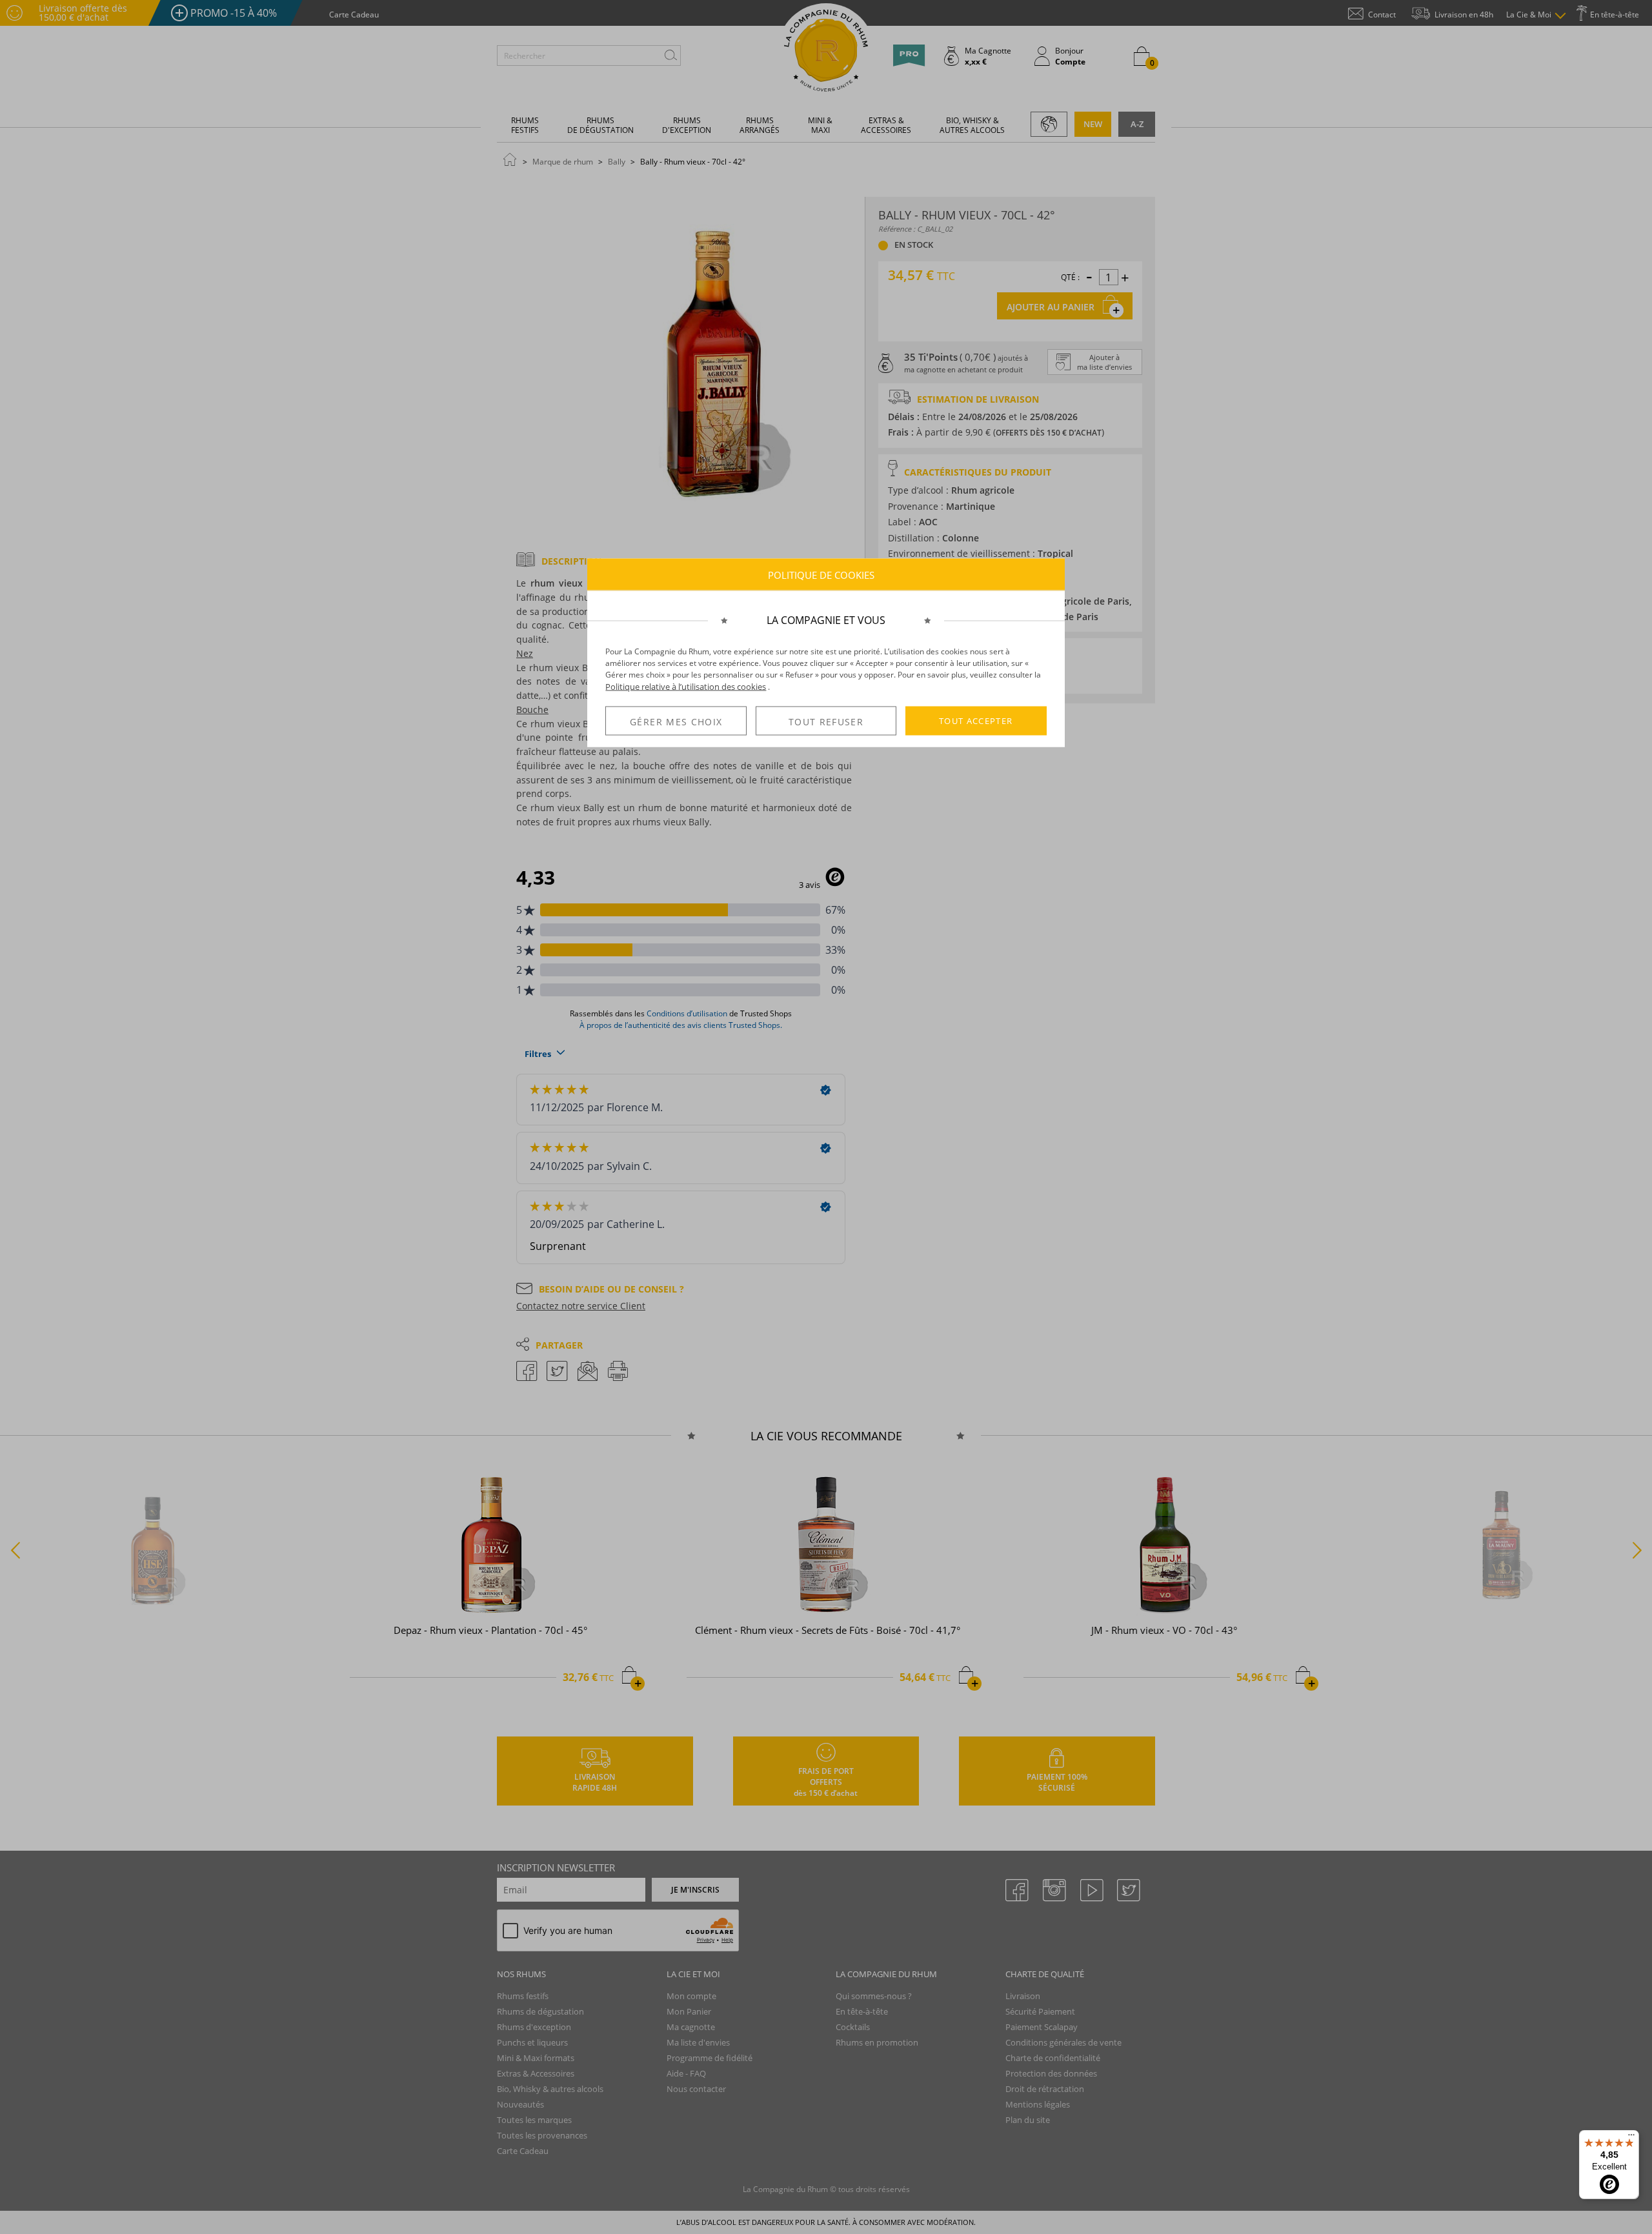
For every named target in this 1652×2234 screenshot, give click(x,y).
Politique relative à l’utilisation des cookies (686, 687)
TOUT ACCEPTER (976, 721)
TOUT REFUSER (826, 721)
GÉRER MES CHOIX (676, 721)
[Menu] (1631, 2138)
